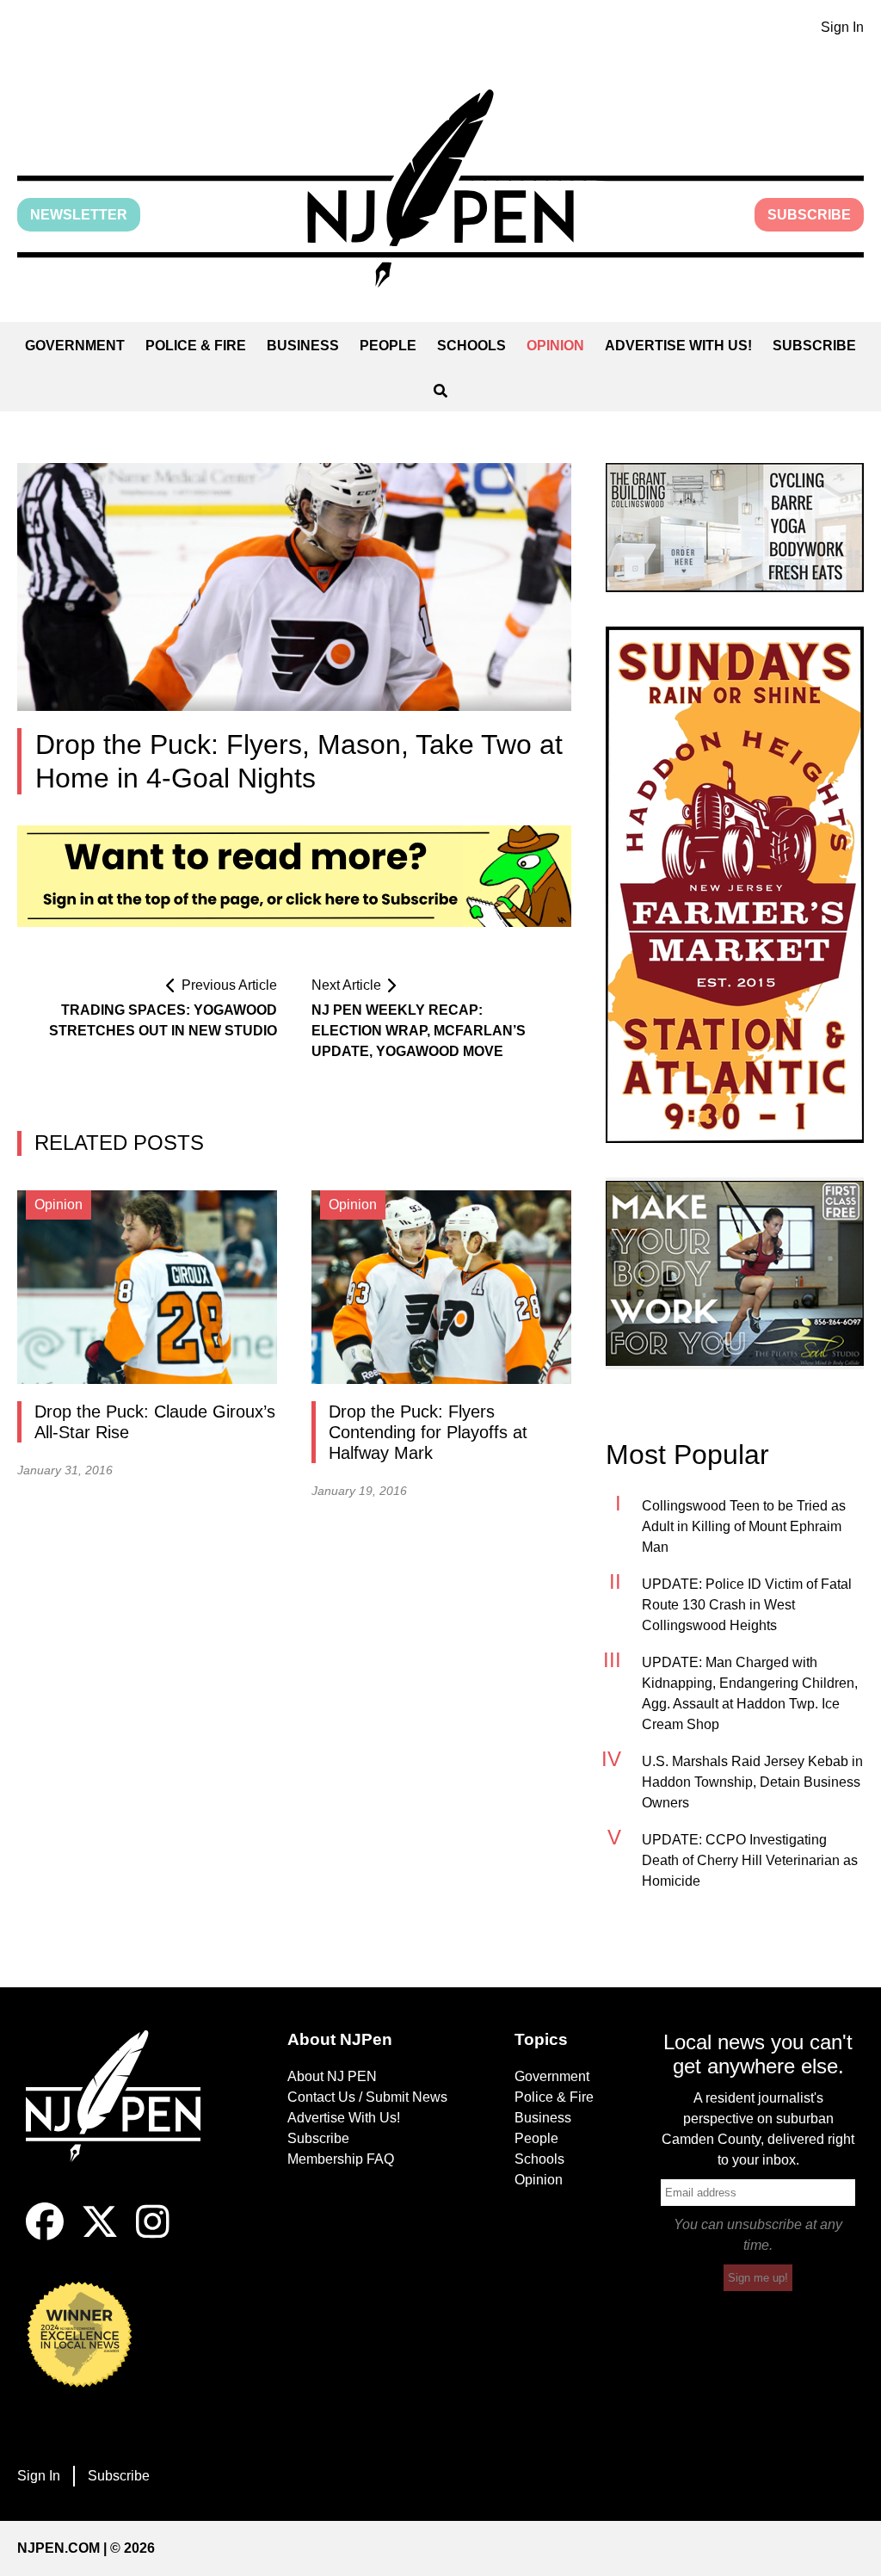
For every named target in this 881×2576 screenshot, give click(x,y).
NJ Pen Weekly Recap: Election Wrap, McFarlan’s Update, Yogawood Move (419, 1031)
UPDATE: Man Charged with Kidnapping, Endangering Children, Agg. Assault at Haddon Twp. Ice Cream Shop (750, 1693)
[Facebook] (45, 2236)
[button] (440, 188)
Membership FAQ (341, 2159)
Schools (471, 346)
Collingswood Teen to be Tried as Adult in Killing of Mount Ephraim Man (744, 1526)
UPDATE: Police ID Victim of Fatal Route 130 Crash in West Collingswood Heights (747, 1605)
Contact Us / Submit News (367, 2097)
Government (75, 346)
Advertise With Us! (678, 346)
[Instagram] (153, 2236)
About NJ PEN (332, 2076)
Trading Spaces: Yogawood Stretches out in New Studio (163, 1020)
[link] (735, 528)
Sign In (842, 27)
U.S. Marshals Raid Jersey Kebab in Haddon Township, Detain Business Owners (752, 1782)
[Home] (123, 2116)
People (388, 346)
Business (303, 346)
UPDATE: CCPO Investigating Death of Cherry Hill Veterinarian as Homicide (750, 1860)
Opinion (555, 346)
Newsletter (79, 215)
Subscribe (809, 215)
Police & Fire (196, 346)
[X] (100, 2236)
